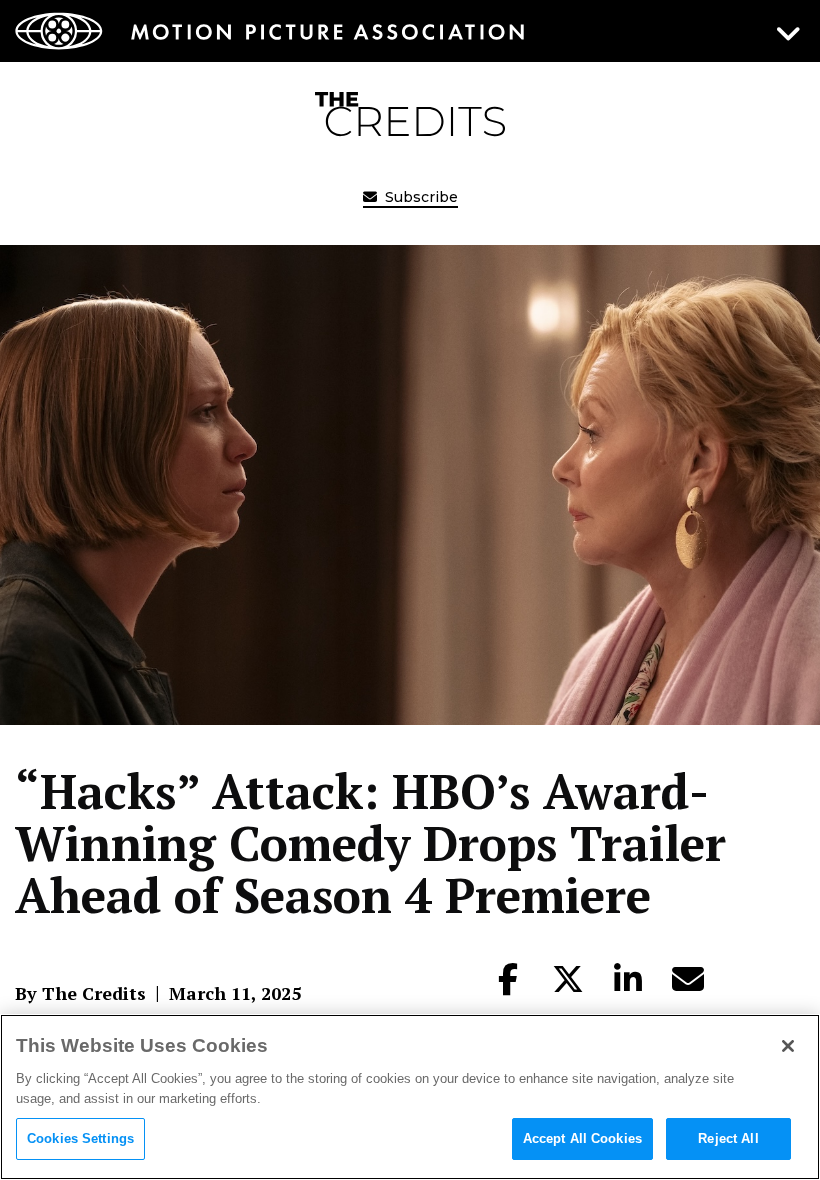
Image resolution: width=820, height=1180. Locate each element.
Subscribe (419, 197)
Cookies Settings (80, 1138)
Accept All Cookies (582, 1138)
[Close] (788, 1046)
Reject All (728, 1138)
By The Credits (80, 993)
